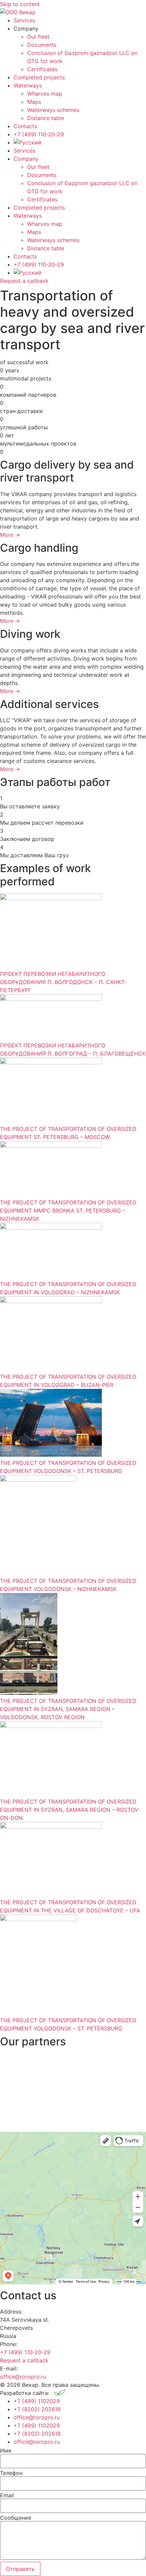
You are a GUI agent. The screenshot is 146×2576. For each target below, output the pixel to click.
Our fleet (38, 37)
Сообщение (16, 2518)
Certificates (42, 69)
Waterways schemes (53, 110)
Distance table (46, 118)
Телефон (11, 2473)
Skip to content (20, 4)
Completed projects (39, 77)
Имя (6, 2451)
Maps (34, 102)
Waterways (28, 85)
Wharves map (45, 94)
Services (24, 20)
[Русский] (28, 142)
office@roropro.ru (23, 2377)
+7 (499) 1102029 (37, 2401)
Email (7, 2495)
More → (10, 535)
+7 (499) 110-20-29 (39, 134)
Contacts (25, 126)
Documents (42, 45)
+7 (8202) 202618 (37, 2409)
